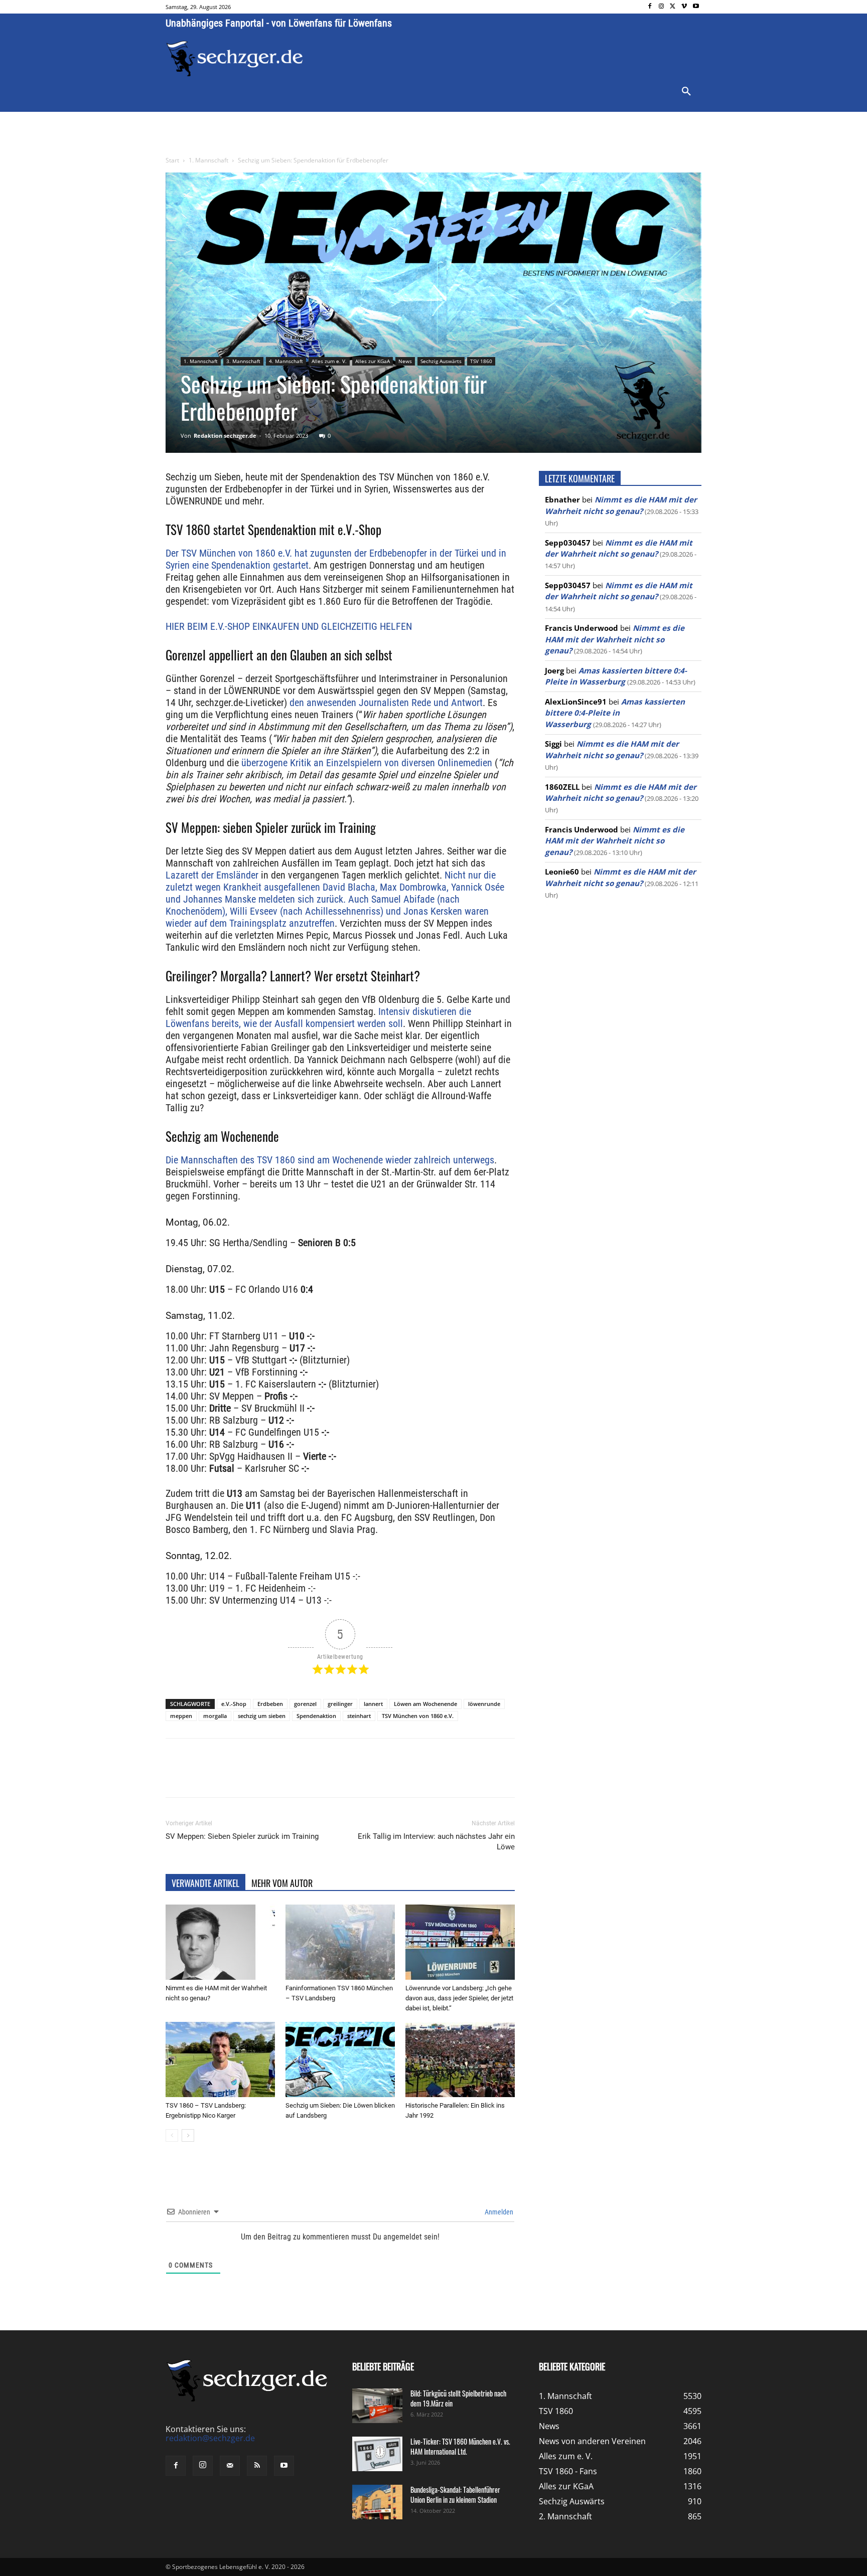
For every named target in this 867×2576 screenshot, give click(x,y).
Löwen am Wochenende (425, 1704)
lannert (373, 1704)
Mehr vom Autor (282, 1883)
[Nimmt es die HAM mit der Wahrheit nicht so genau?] (220, 1942)
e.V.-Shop (234, 1704)
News (405, 361)
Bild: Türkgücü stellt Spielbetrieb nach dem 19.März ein (458, 2398)
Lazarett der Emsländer (212, 875)
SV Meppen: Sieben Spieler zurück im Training (242, 1836)
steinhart (359, 1716)
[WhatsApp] (283, 1777)
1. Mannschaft (208, 160)
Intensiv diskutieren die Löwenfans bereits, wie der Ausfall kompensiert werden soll (318, 1017)
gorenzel (305, 1704)
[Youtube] (696, 7)
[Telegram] (329, 1777)
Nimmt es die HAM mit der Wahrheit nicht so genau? (615, 639)
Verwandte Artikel (205, 1883)
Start (172, 160)
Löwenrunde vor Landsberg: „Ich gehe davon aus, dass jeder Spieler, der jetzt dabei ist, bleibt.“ (459, 1998)
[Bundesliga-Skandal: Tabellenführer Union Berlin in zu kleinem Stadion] (377, 2502)
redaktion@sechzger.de (210, 2438)
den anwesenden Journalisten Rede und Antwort (385, 703)
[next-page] (188, 2135)
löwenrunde (484, 1704)
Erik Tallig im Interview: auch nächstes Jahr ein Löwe (436, 1842)
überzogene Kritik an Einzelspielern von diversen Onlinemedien (367, 763)
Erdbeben (270, 1704)
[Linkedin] (306, 1777)
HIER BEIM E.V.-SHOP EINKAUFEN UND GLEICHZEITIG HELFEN (289, 626)
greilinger (340, 1704)
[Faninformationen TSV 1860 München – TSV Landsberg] (340, 1942)
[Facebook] (650, 7)
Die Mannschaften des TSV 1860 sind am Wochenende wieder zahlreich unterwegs (330, 1160)
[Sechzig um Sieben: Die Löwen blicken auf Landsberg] (340, 2059)
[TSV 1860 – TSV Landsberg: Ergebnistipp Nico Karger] (220, 2059)
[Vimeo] (684, 7)
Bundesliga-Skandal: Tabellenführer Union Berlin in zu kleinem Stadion (455, 2495)
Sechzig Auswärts (441, 361)
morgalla (215, 1716)
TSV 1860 (481, 361)
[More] (353, 1777)
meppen (181, 1716)
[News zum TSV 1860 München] (235, 59)
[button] (686, 92)
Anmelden (498, 2212)
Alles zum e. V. (329, 361)
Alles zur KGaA (373, 361)
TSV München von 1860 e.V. (418, 1716)
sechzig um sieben (262, 1716)
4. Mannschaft (286, 361)
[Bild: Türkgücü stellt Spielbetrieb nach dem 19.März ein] (377, 2406)
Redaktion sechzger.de (225, 436)
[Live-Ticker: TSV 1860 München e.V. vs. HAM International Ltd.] (377, 2454)
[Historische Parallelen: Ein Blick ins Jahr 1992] (460, 2059)
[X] (673, 7)
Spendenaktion (316, 1716)
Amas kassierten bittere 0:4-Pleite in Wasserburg (615, 713)
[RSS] (257, 2466)
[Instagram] (662, 7)
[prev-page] (172, 2135)
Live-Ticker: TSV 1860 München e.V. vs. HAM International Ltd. (460, 2446)
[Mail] (230, 2466)
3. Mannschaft (243, 361)
